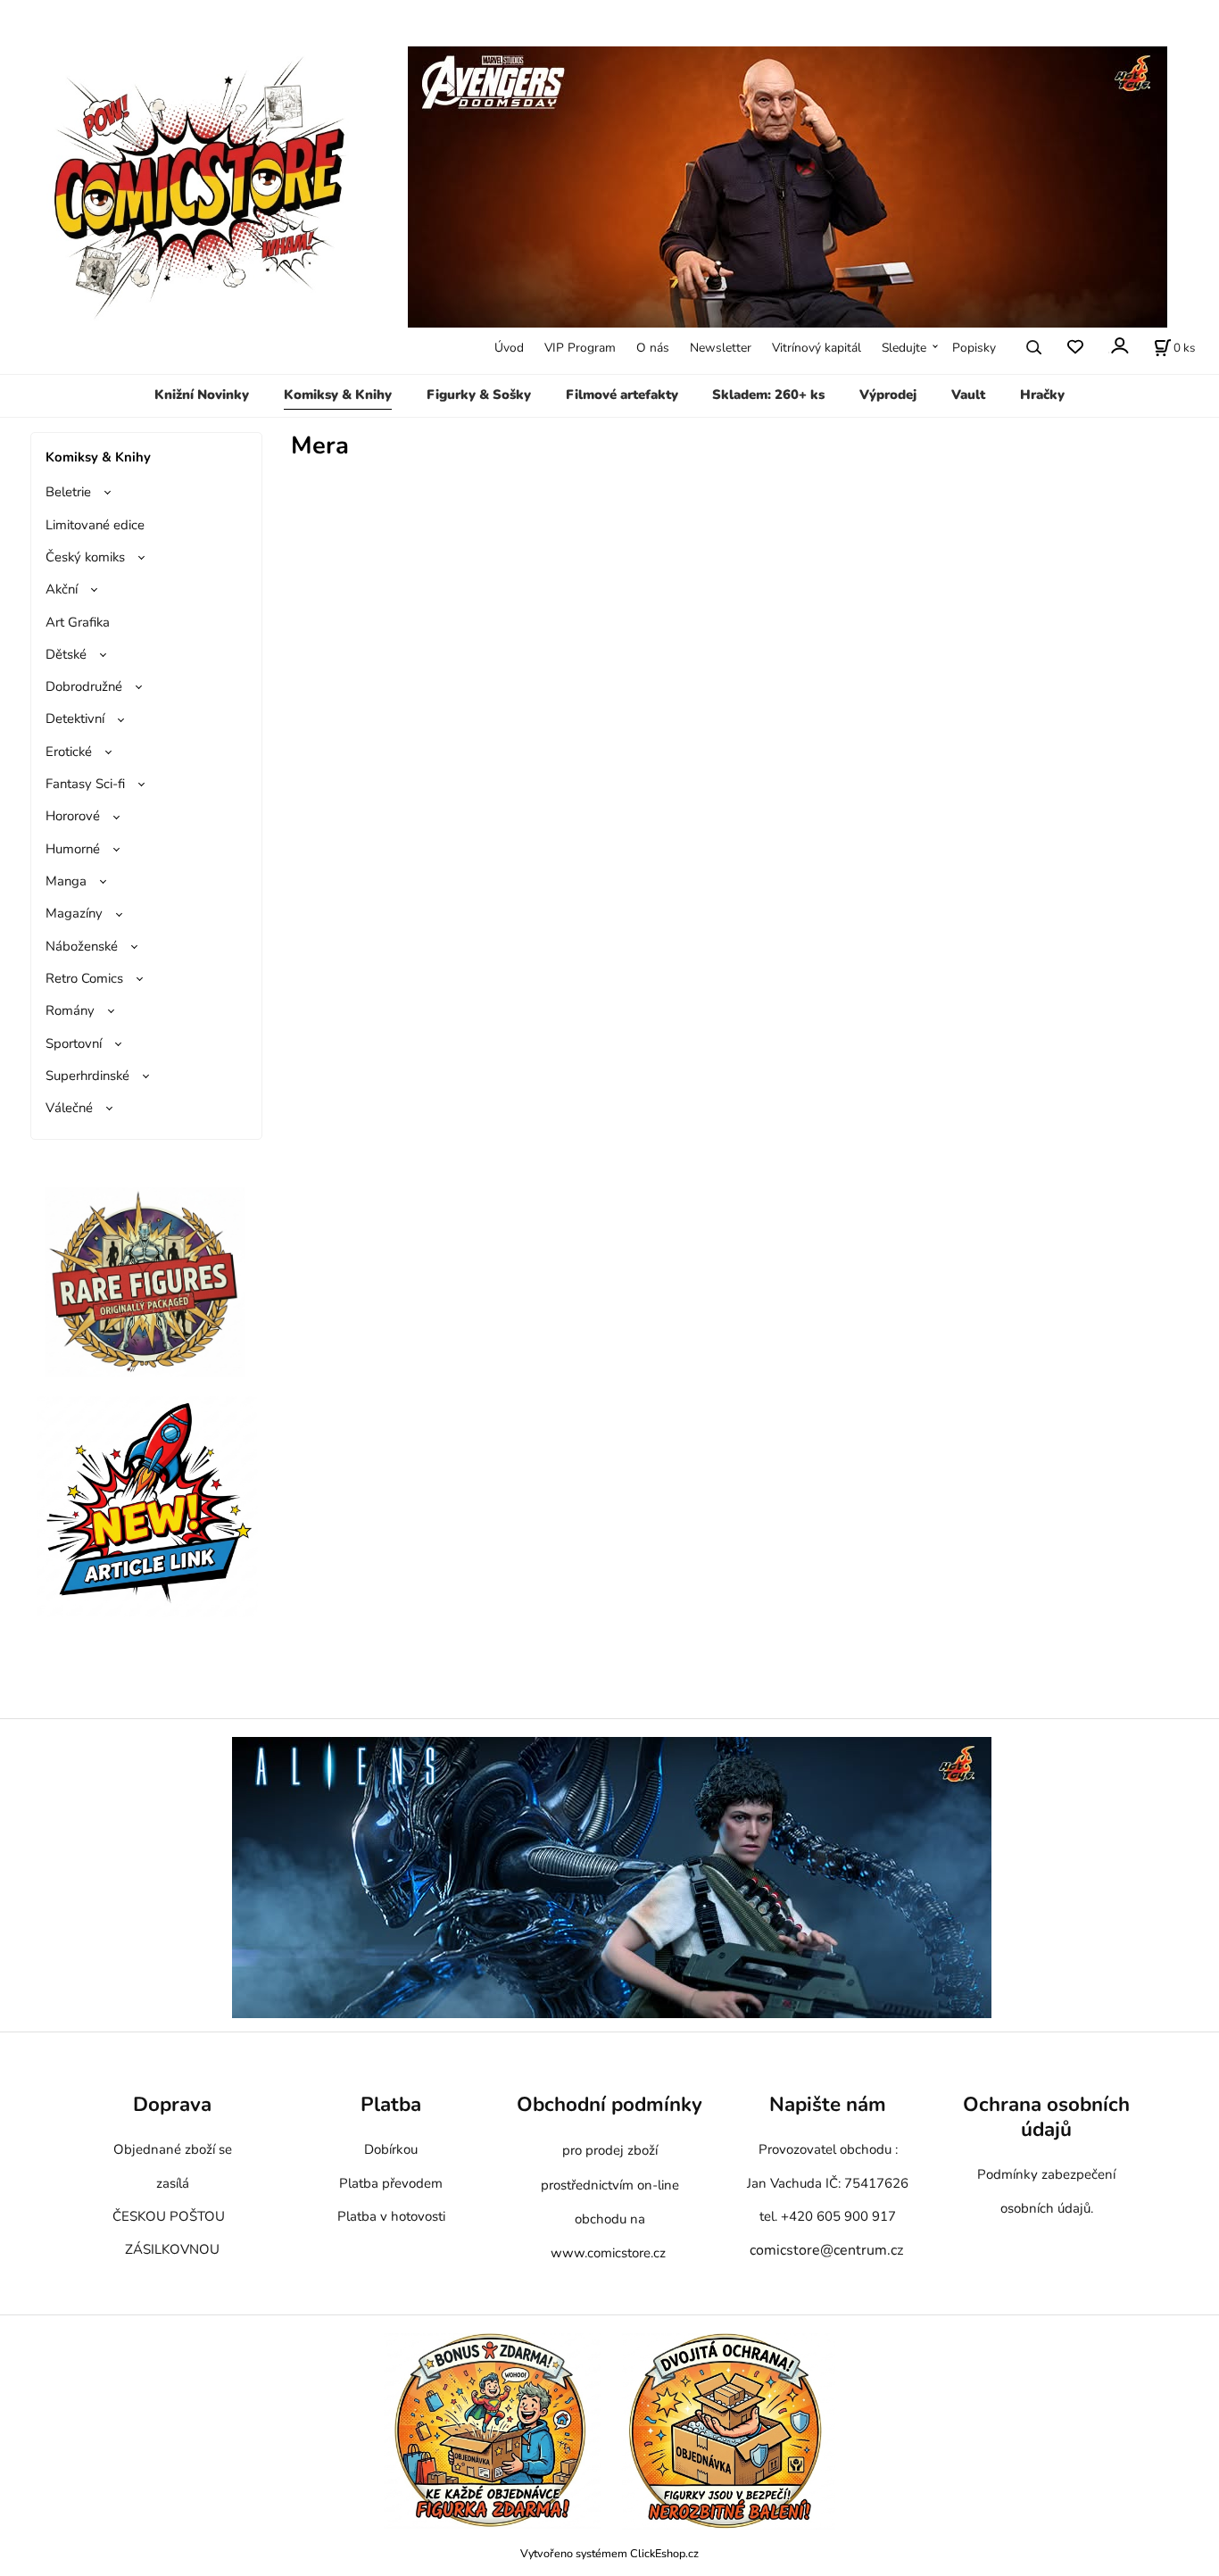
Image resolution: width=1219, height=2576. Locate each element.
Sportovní (74, 1043)
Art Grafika (78, 622)
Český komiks (85, 557)
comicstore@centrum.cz (826, 2250)
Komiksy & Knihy (338, 395)
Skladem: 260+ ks (768, 395)
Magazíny (74, 913)
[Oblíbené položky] (1075, 348)
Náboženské (82, 946)
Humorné (73, 849)
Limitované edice (95, 525)
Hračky (1042, 395)
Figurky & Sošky (479, 395)
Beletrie (68, 492)
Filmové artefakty (622, 395)
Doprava (172, 2104)
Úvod (509, 348)
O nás (653, 348)
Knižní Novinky (202, 395)
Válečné (69, 1108)
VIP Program (580, 348)
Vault (968, 395)
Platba (391, 2104)
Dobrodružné (84, 686)
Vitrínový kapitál (817, 348)
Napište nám (828, 2104)
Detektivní (75, 719)
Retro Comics (84, 978)
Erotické (69, 752)
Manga (66, 881)
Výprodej (888, 395)
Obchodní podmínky (609, 2104)
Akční (62, 589)
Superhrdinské (87, 1076)
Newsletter (721, 348)
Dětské (66, 654)
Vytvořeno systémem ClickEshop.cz (609, 2553)
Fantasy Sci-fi (85, 784)
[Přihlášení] (1119, 346)
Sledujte (904, 348)
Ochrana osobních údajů (1046, 2117)
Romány (70, 1010)
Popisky (974, 348)
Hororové (73, 816)
